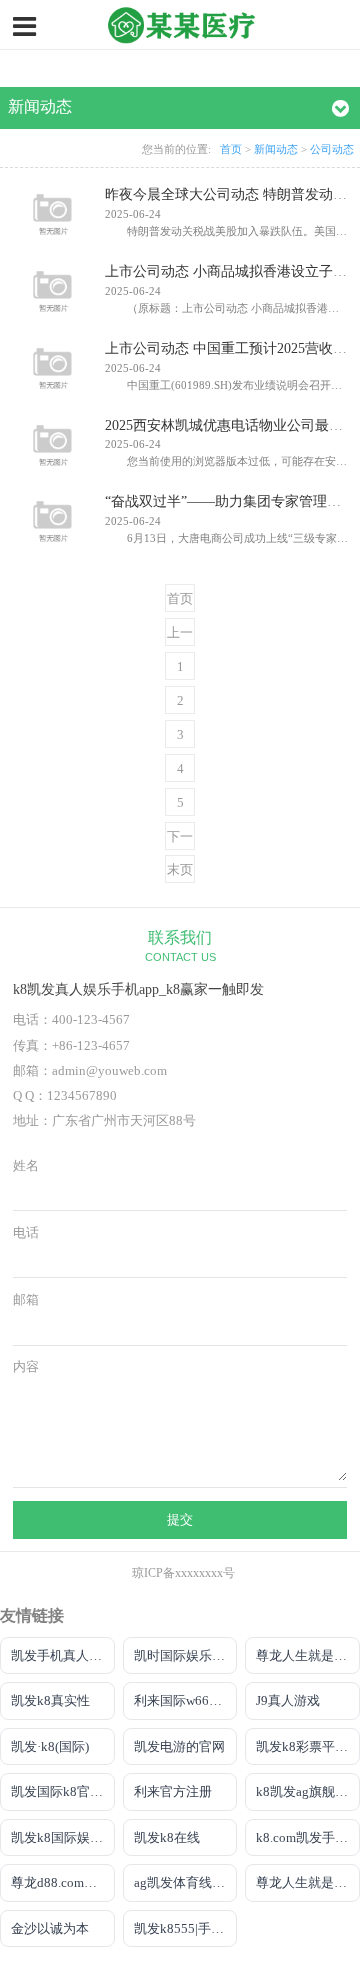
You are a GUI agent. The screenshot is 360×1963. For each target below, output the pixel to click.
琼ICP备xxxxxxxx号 (183, 1573)
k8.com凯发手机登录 (308, 1837)
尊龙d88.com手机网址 (63, 1882)
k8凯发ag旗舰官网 (308, 1791)
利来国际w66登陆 (184, 1700)
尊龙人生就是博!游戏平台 (308, 1882)
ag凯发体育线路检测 (186, 1882)
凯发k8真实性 (50, 1700)
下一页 (180, 840)
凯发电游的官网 (179, 1746)
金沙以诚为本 (50, 1928)
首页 (231, 149)
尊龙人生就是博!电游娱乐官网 (308, 1655)
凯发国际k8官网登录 (63, 1791)
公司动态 (332, 149)
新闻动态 (276, 149)
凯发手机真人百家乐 (63, 1655)
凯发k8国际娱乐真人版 (63, 1837)
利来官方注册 (173, 1791)
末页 (180, 870)
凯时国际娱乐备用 (186, 1655)
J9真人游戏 (288, 1700)
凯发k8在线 (167, 1837)
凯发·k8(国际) (50, 1746)
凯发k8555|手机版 (185, 1928)
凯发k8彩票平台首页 (308, 1746)
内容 (26, 1367)
